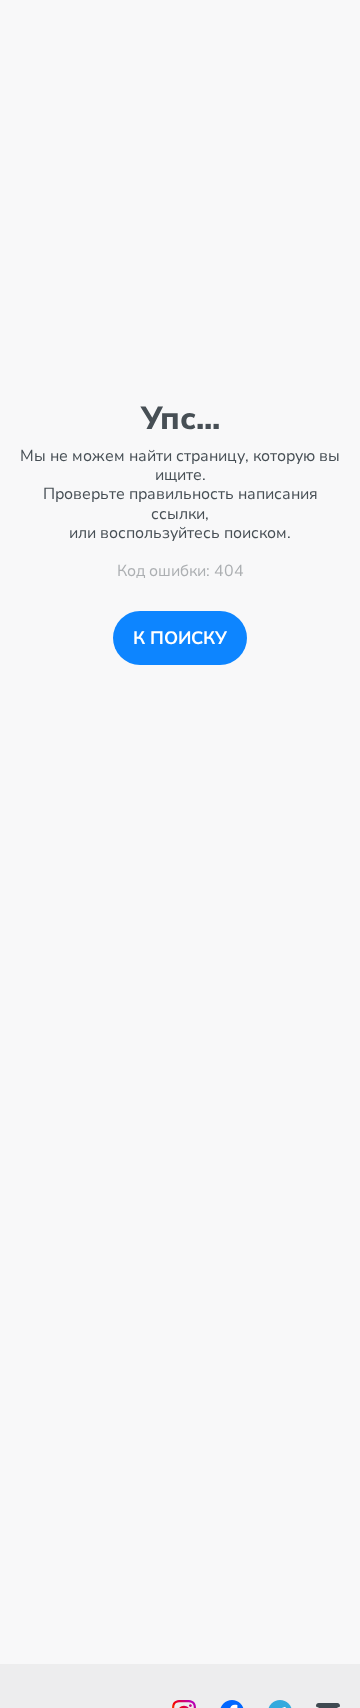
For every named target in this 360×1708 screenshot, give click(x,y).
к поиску (180, 638)
